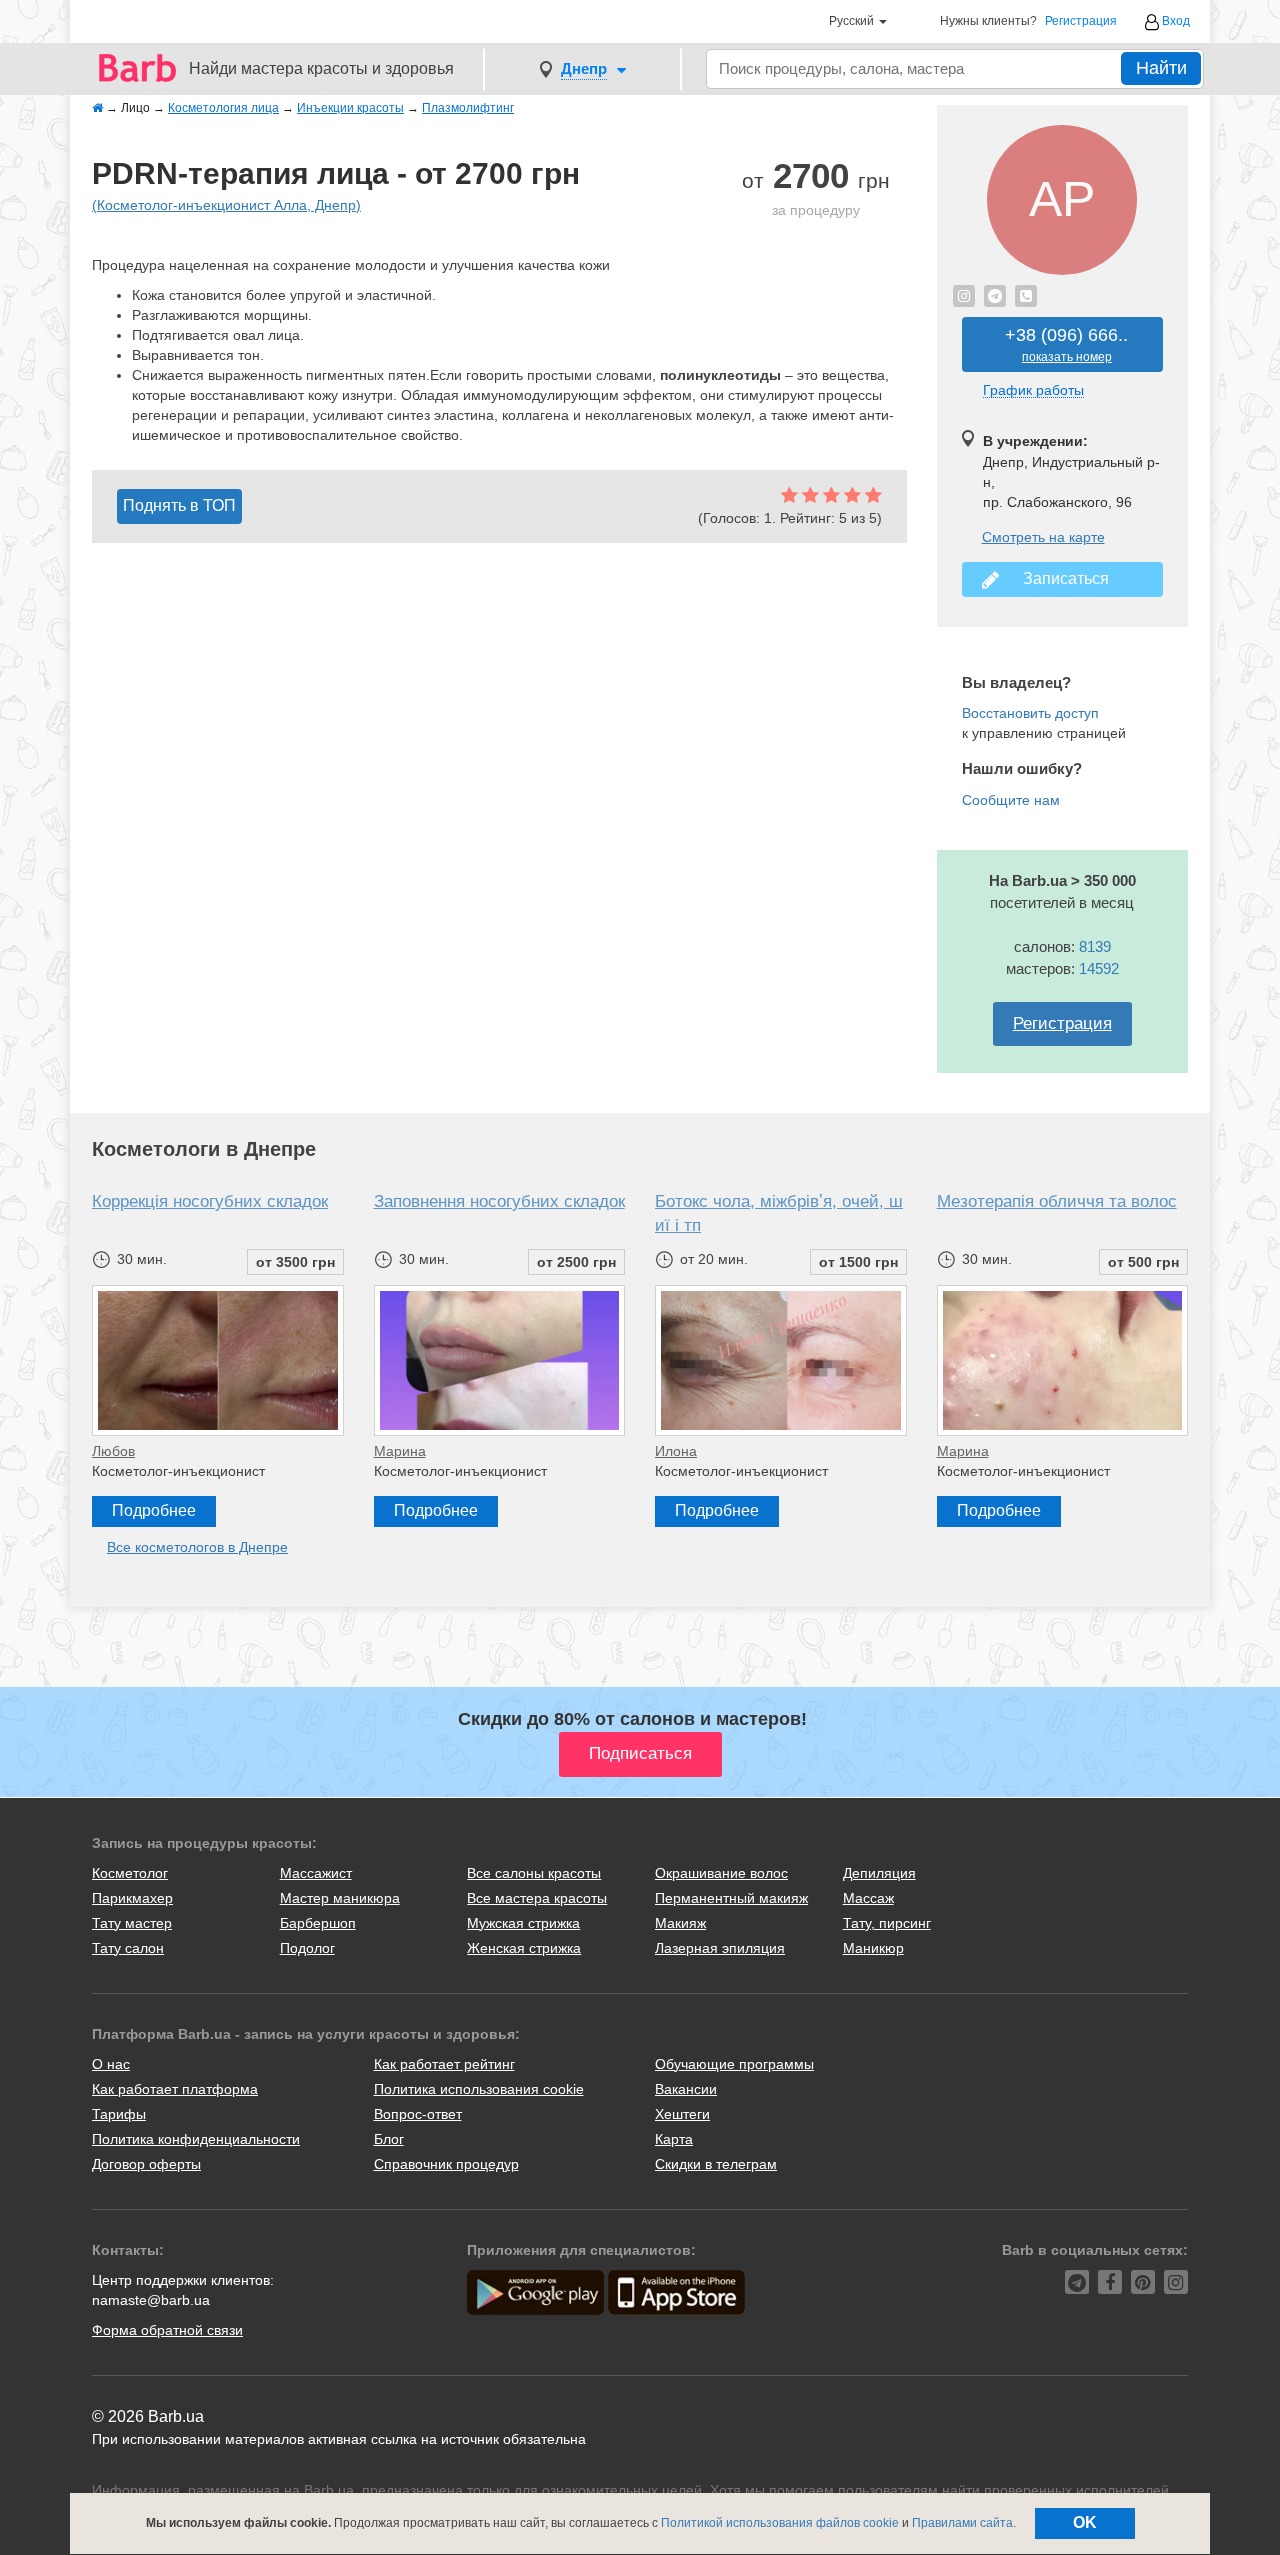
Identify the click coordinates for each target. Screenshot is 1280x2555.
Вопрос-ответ (418, 2114)
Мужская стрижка (523, 1923)
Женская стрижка (524, 1948)
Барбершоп (318, 1923)
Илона (676, 1451)
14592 (1099, 968)
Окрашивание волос (721, 1873)
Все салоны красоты (534, 1873)
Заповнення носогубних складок (499, 1201)
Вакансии (686, 2089)
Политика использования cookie (479, 2089)
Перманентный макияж (731, 1898)
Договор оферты (146, 2164)
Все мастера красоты (537, 1898)
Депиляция (879, 1873)
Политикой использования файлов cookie (780, 2523)
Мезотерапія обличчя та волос (1057, 1201)
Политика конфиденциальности (196, 2139)
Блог (389, 2139)
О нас (111, 2064)
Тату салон (128, 1948)
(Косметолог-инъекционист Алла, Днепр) (226, 205)
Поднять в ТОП (179, 505)
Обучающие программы (734, 2064)
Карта (674, 2139)
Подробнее (154, 1510)
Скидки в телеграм (716, 2164)
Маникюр (873, 1948)
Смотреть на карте (1043, 537)
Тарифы (119, 2114)
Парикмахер (132, 1898)
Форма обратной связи (167, 2330)
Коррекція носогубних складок (210, 1201)
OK (1085, 2522)
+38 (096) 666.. (1066, 344)
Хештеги (682, 2114)
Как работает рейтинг (444, 2064)
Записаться (1062, 578)
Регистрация (1081, 21)
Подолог (307, 1948)
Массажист (316, 1873)
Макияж (680, 1923)
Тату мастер (132, 1923)
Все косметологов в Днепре (197, 1547)
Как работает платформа (175, 2089)
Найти (1161, 68)
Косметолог (130, 1873)
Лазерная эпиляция (720, 1948)
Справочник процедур (446, 2164)
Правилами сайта (962, 2523)
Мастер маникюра (340, 1898)
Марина (400, 1451)
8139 (1095, 946)
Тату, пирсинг (887, 1923)
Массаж (868, 1898)
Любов (113, 1451)
